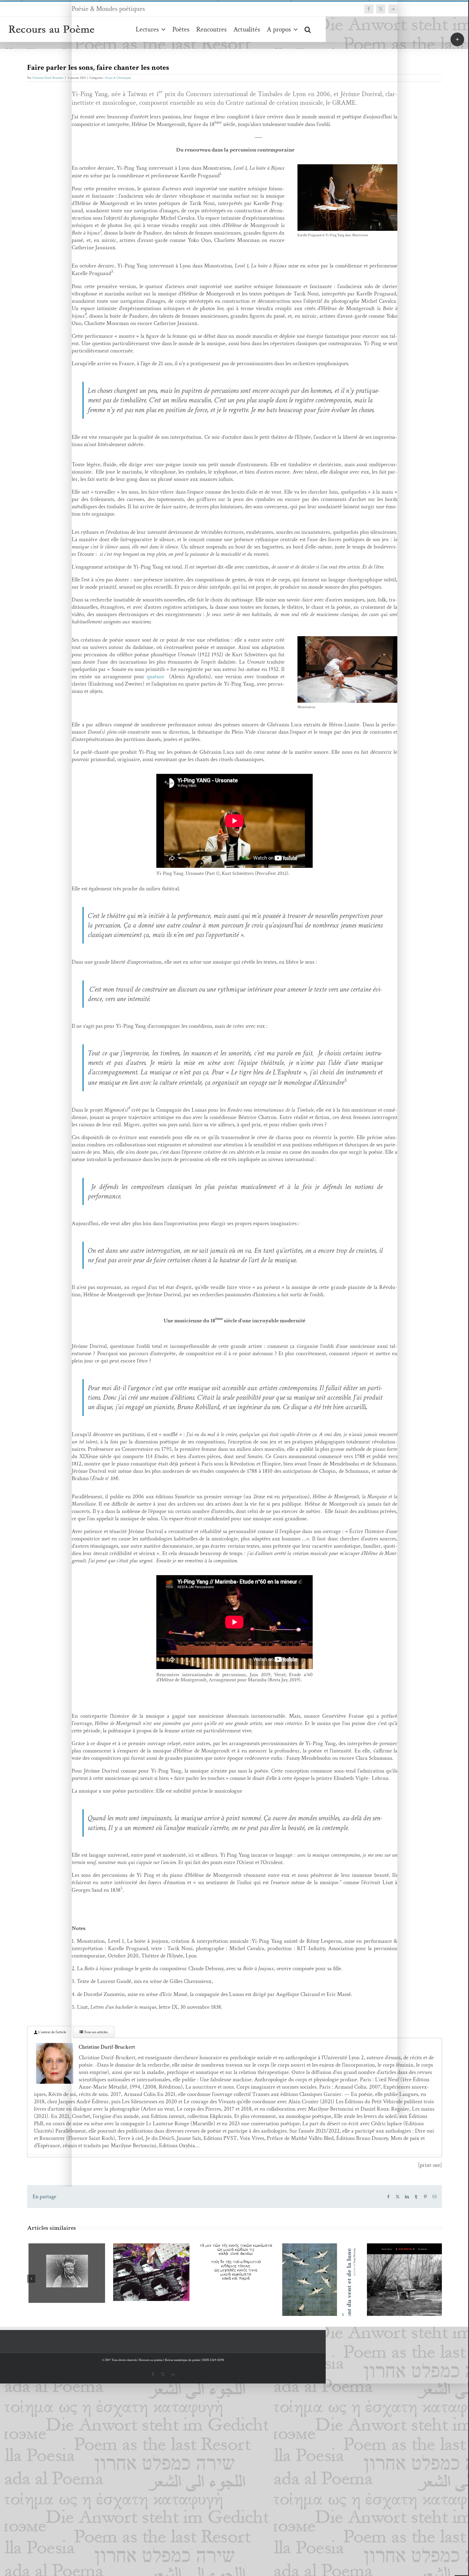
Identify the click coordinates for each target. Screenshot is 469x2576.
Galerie (73, 2258)
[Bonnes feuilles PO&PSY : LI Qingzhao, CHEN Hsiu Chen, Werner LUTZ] (234, 2298)
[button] (308, 29)
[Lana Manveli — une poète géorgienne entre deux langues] (65, 2272)
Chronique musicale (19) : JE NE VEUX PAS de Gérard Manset (311, 2268)
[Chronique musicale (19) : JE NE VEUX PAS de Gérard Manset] (319, 2282)
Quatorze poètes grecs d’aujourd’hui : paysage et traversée (142, 2249)
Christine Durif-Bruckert (48, 78)
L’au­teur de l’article (52, 2032)
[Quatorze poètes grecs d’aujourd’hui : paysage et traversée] (150, 2263)
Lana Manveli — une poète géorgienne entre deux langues (57, 2258)
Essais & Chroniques (118, 78)
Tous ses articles (95, 2032)
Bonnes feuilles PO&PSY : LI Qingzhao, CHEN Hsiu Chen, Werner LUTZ (226, 2284)
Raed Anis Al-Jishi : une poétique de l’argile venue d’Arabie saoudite (396, 2262)
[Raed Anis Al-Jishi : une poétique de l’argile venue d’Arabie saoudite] (404, 2276)
